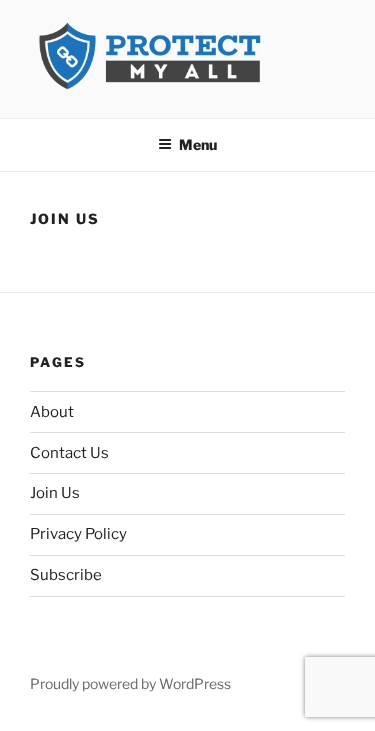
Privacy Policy (78, 534)
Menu (198, 144)
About (52, 412)
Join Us (55, 493)
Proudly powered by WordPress (130, 683)
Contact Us (69, 453)
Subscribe (66, 575)
